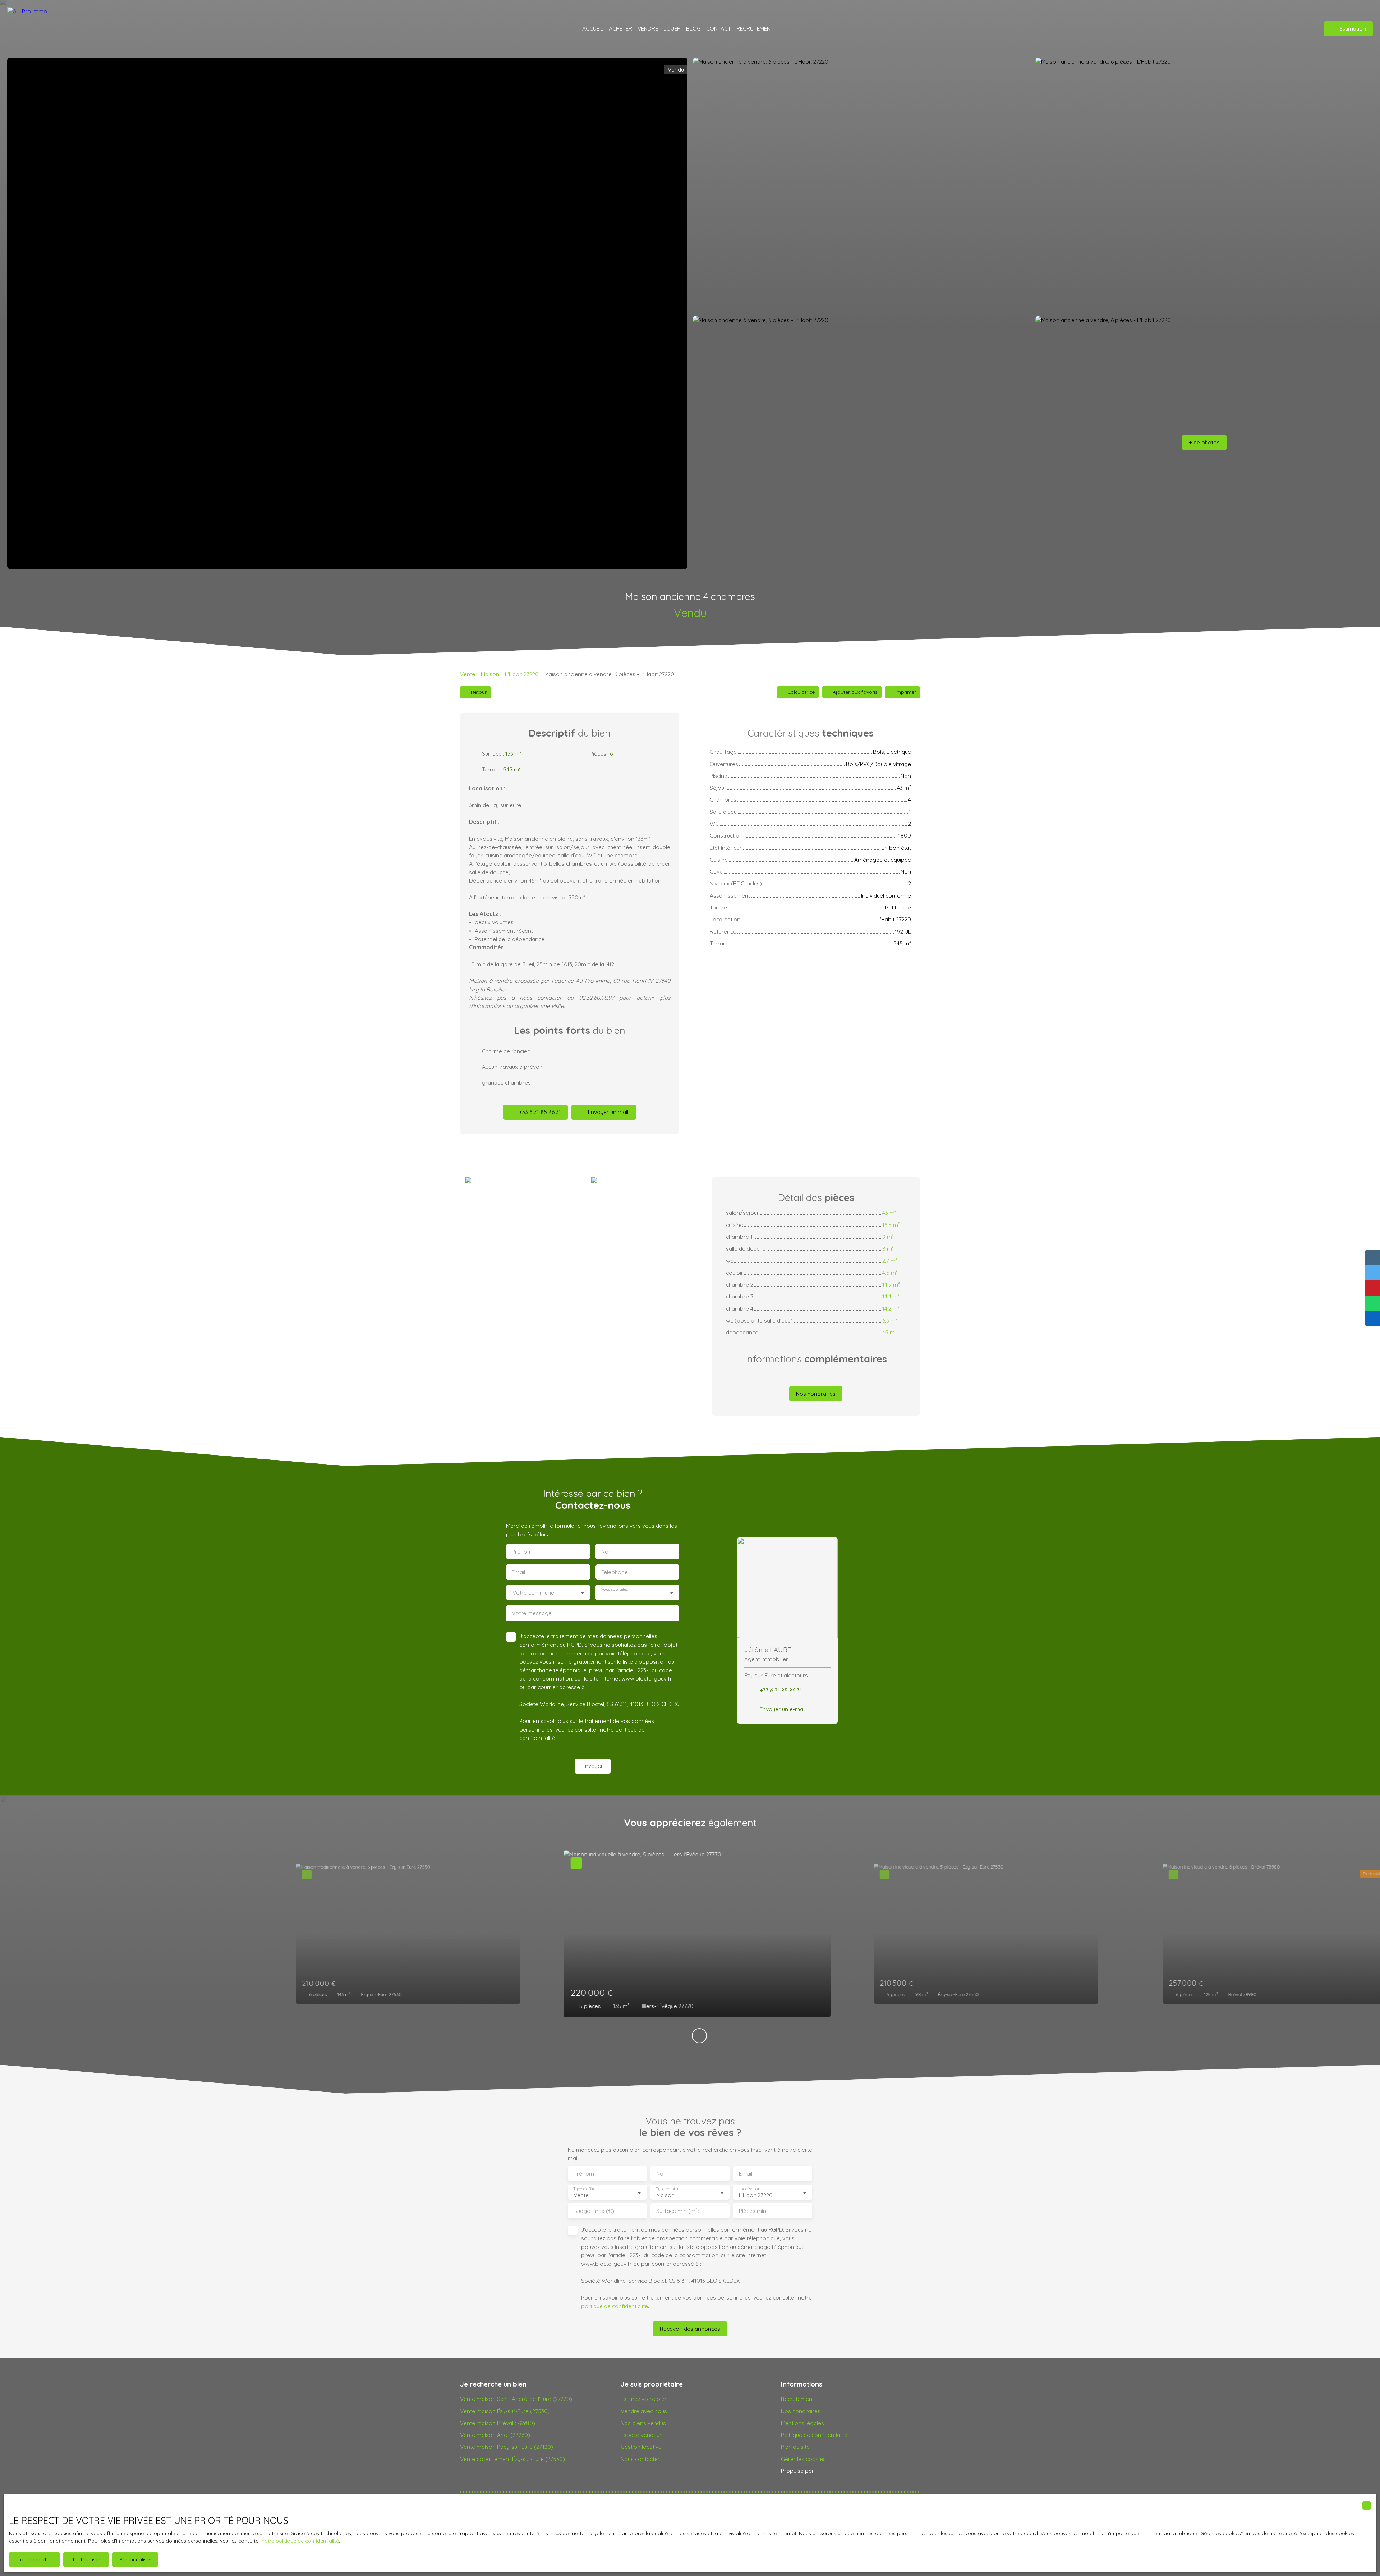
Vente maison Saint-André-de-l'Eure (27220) (516, 2399)
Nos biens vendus (643, 2423)
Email (518, 1572)
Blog (693, 28)
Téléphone (615, 1572)
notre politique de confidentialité (300, 2541)
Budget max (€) (594, 2211)
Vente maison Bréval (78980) (498, 2423)
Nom (607, 1552)
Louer (672, 28)
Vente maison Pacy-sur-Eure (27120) (507, 2447)
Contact (719, 28)
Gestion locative (641, 2447)
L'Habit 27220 (522, 674)
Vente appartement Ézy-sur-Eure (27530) (512, 2459)
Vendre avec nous (644, 2411)
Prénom (522, 1552)
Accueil (593, 28)
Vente (468, 674)
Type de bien (667, 2189)
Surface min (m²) (678, 2211)
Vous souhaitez (614, 1589)
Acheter (620, 28)
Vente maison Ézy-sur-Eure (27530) (505, 2411)
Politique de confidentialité (814, 2435)
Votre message (532, 1613)
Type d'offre (584, 2189)
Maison (490, 674)
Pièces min (753, 2211)
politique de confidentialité (615, 2306)
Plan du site (795, 2447)
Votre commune (533, 1593)
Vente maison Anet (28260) (495, 2435)
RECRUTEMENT (755, 28)
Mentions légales (802, 2423)
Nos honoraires (801, 2411)
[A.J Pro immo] (31, 29)
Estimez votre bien (644, 2399)
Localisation (749, 2189)
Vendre (648, 28)
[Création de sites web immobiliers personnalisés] (833, 2471)
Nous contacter (640, 2459)
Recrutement (797, 2399)
